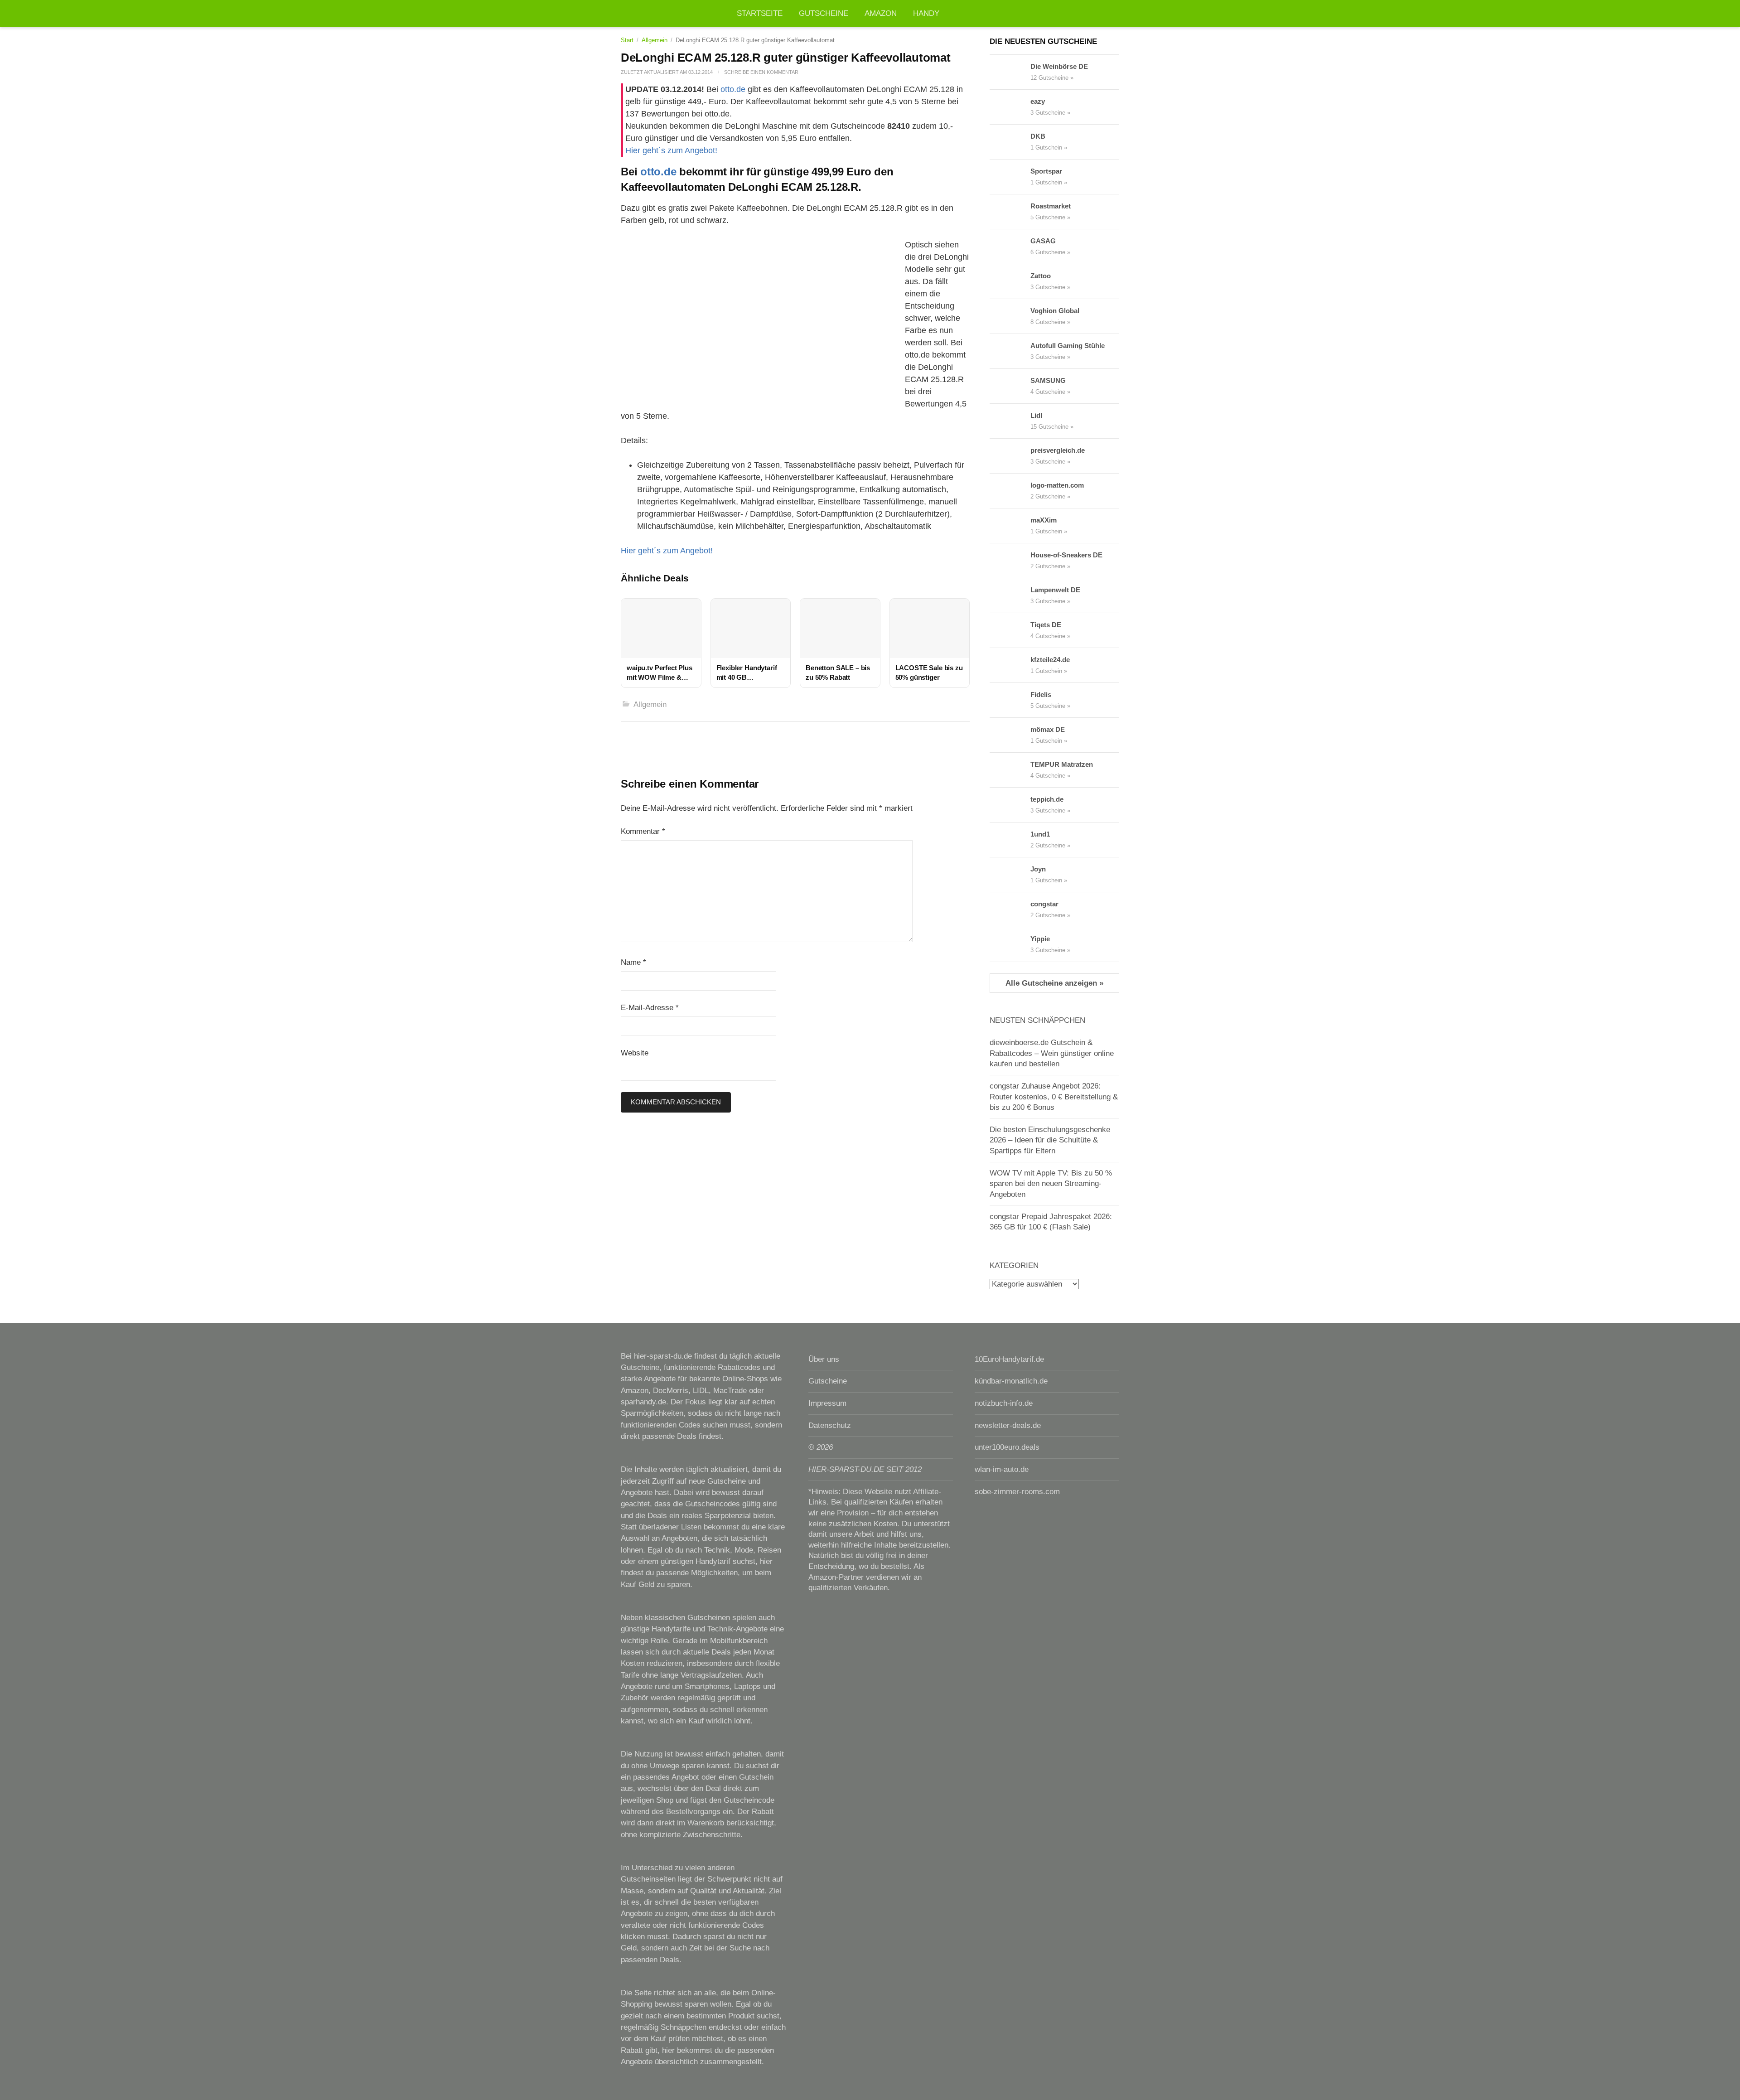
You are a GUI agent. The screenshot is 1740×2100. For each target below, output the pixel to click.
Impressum (827, 1403)
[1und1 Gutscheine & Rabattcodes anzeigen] (1010, 840)
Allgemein (655, 40)
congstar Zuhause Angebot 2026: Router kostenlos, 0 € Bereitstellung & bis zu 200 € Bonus (1054, 1097)
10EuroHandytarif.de (1009, 1359)
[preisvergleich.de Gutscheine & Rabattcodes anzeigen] (1010, 456)
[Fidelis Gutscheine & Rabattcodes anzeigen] (1010, 700)
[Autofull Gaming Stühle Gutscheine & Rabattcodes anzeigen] (1010, 351)
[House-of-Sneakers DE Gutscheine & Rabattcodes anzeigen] (1010, 561)
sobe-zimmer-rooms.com (1017, 1492)
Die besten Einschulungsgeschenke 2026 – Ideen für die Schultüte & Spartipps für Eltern (1050, 1140)
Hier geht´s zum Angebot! (671, 150)
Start (627, 40)
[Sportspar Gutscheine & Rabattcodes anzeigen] (1010, 177)
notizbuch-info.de (1004, 1403)
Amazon (881, 13)
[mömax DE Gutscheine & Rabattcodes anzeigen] (1010, 735)
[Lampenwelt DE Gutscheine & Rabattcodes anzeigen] (1010, 595)
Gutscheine (824, 13)
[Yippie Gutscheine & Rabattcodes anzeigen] (1010, 944)
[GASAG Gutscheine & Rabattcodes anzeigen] (1010, 247)
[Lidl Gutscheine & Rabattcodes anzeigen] (1010, 421)
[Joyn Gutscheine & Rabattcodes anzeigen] (1010, 875)
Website (635, 1053)
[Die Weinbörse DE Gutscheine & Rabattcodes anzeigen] (1010, 72)
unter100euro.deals (1007, 1447)
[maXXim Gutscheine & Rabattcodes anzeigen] (1010, 526)
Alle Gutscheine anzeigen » (1054, 983)
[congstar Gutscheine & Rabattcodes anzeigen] (1010, 910)
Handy (926, 13)
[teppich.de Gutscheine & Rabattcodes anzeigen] (1010, 805)
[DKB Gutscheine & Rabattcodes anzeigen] (1010, 142)
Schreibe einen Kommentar (761, 72)
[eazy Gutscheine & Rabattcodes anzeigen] (1010, 107)
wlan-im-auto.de (1002, 1469)
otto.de (733, 89)
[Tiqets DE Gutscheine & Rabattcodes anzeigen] (1010, 630)
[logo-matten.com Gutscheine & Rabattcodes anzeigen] (1010, 491)
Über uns (824, 1359)
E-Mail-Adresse (650, 1008)
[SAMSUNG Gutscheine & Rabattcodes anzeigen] (1010, 386)
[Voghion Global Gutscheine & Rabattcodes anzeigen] (1010, 316)
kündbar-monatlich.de (1011, 1381)
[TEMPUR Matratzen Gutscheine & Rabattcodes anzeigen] (1010, 770)
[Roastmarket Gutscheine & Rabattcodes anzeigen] (1010, 212)
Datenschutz (830, 1425)
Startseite (760, 13)
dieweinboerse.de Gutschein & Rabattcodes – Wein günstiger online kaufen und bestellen (1052, 1053)
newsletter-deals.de (1008, 1425)
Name (633, 962)
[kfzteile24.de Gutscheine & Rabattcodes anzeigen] (1010, 665)
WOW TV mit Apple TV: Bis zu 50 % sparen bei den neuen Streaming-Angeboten (1051, 1184)
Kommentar (643, 831)
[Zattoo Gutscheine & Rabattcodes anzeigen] (1010, 281)
